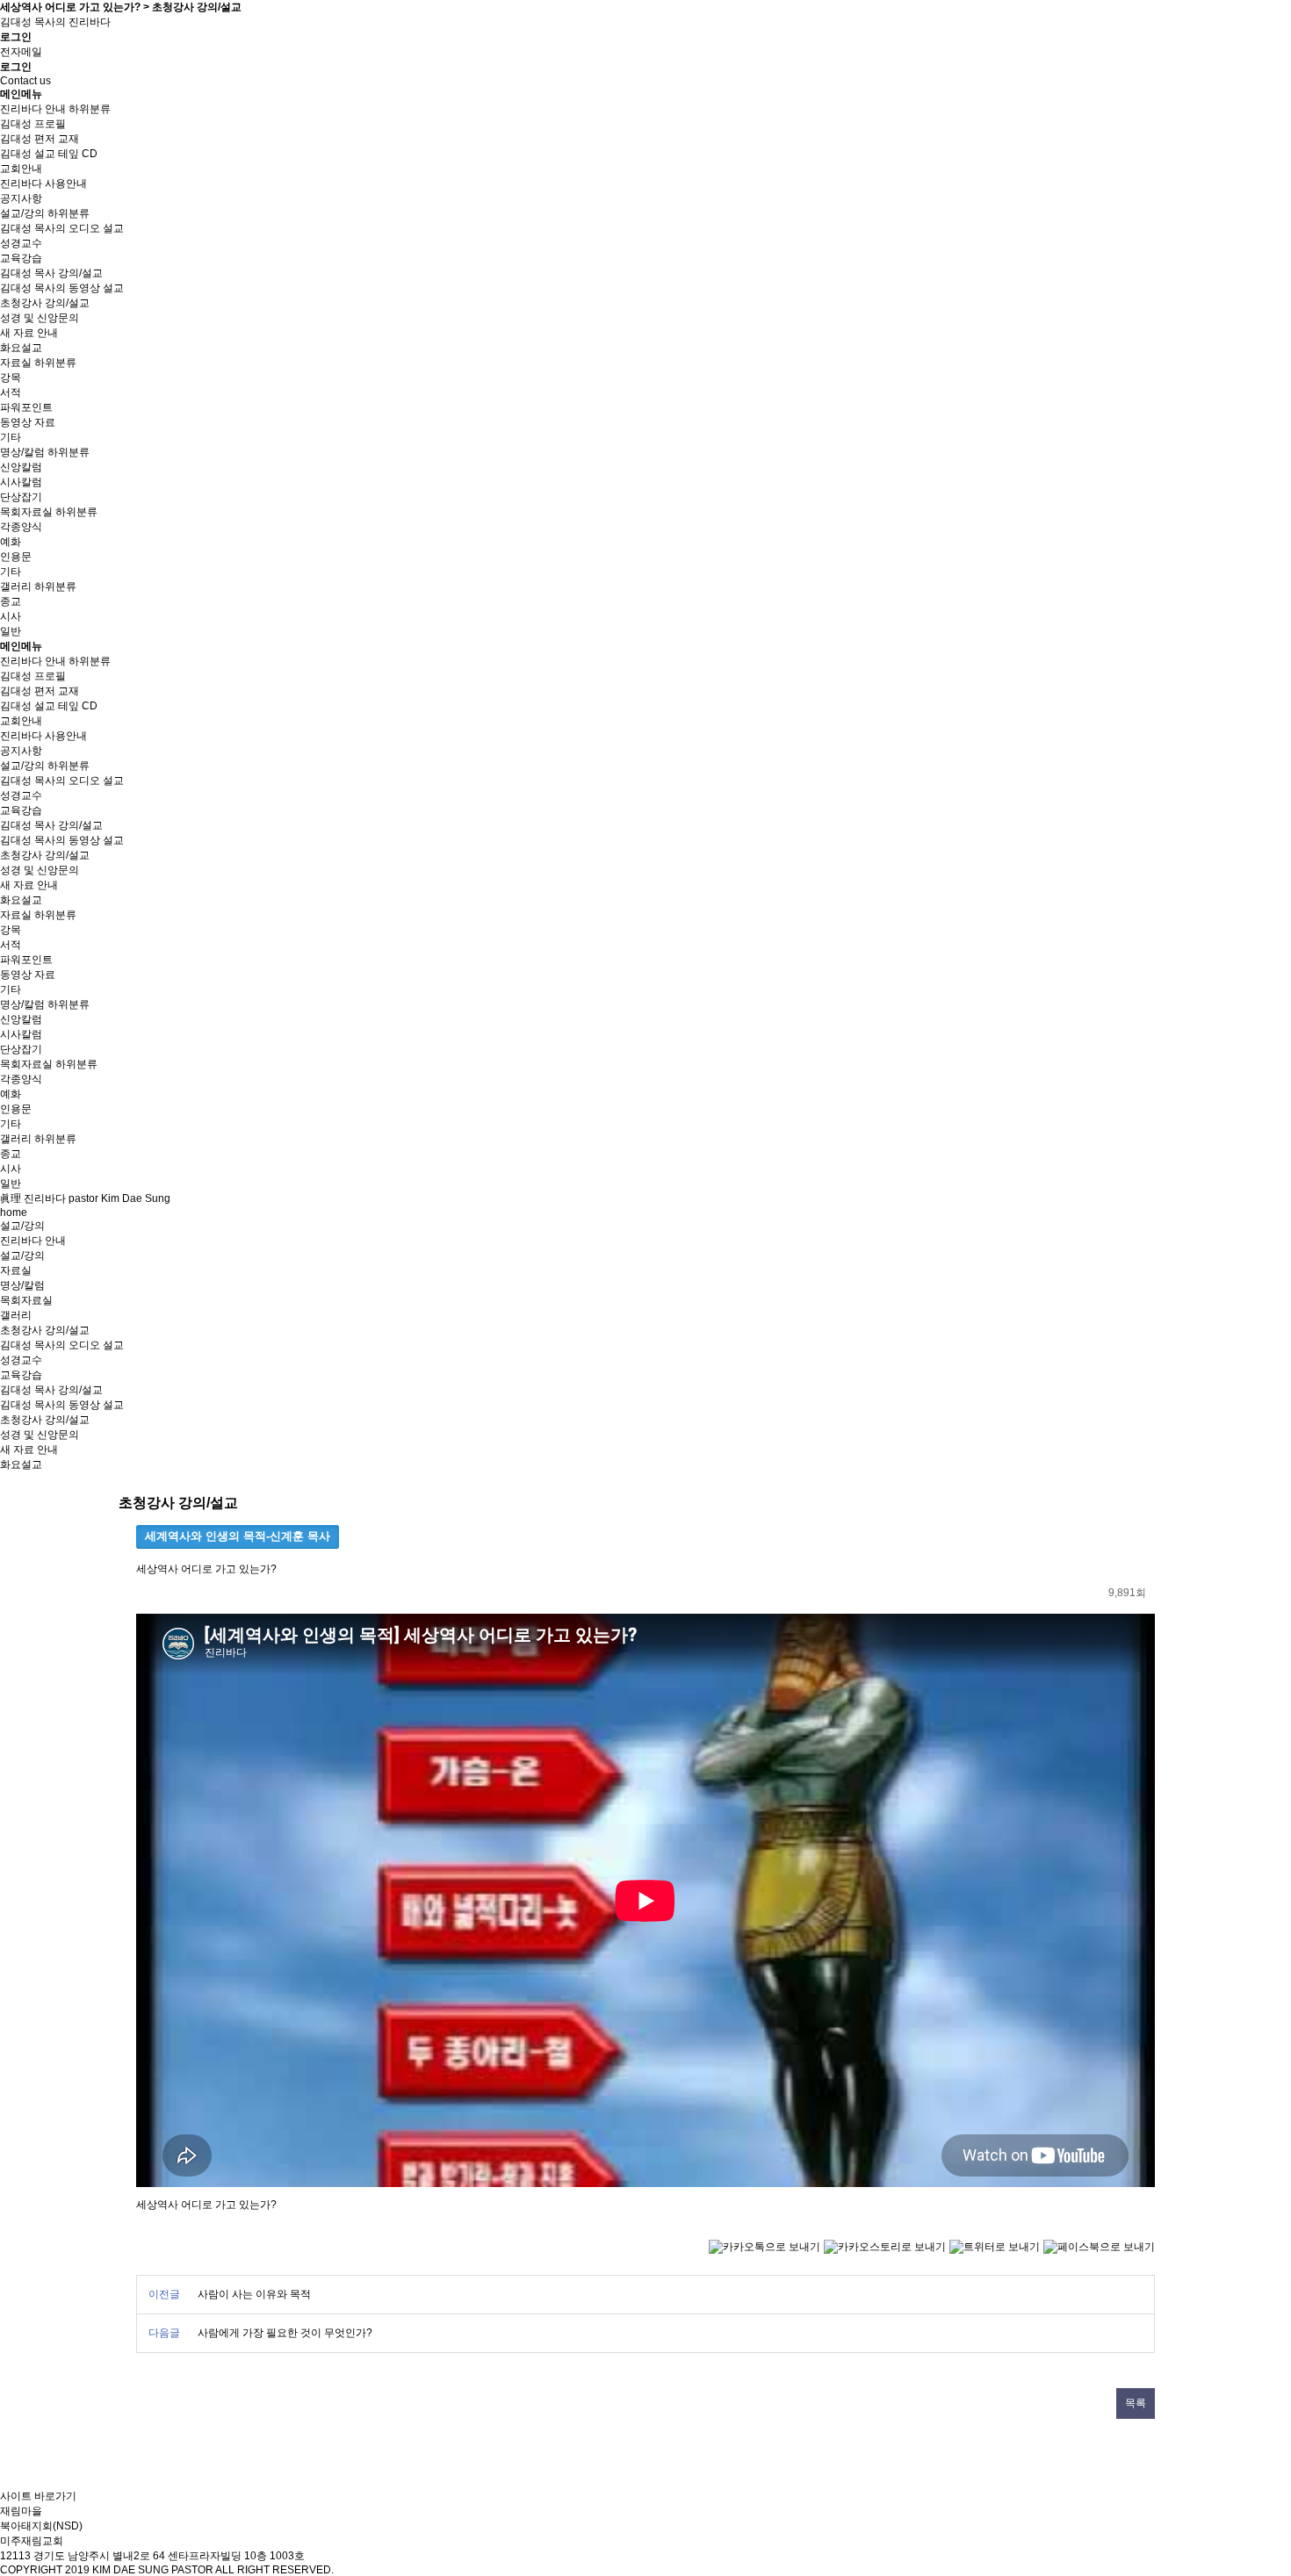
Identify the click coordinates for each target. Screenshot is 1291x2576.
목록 (1136, 2403)
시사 (11, 616)
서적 (11, 392)
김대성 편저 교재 (40, 139)
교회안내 (21, 169)
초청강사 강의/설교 (45, 303)
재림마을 (21, 2511)
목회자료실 (26, 512)
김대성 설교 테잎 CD (49, 154)
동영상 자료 (28, 422)
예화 (11, 542)
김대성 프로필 (33, 124)
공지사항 (21, 198)
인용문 (16, 557)
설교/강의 (22, 213)
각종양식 (21, 527)
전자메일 (21, 52)
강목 (11, 378)
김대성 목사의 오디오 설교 (62, 228)
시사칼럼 (21, 482)
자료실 (16, 363)
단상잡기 (21, 497)
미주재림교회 (32, 2541)
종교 (11, 601)
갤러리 (16, 586)
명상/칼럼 (22, 452)
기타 (11, 437)
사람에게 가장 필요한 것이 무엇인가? (285, 2333)
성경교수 (21, 243)
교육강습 (21, 258)
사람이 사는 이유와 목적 (254, 2294)
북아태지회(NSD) (41, 2526)
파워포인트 (26, 407)
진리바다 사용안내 (43, 183)
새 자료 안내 (29, 333)
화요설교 (21, 348)
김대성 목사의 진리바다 (55, 22)
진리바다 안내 (33, 109)
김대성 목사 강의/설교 (51, 273)
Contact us (25, 81)
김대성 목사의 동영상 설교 (62, 288)
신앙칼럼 (21, 467)
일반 (11, 631)
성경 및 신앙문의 (40, 318)
